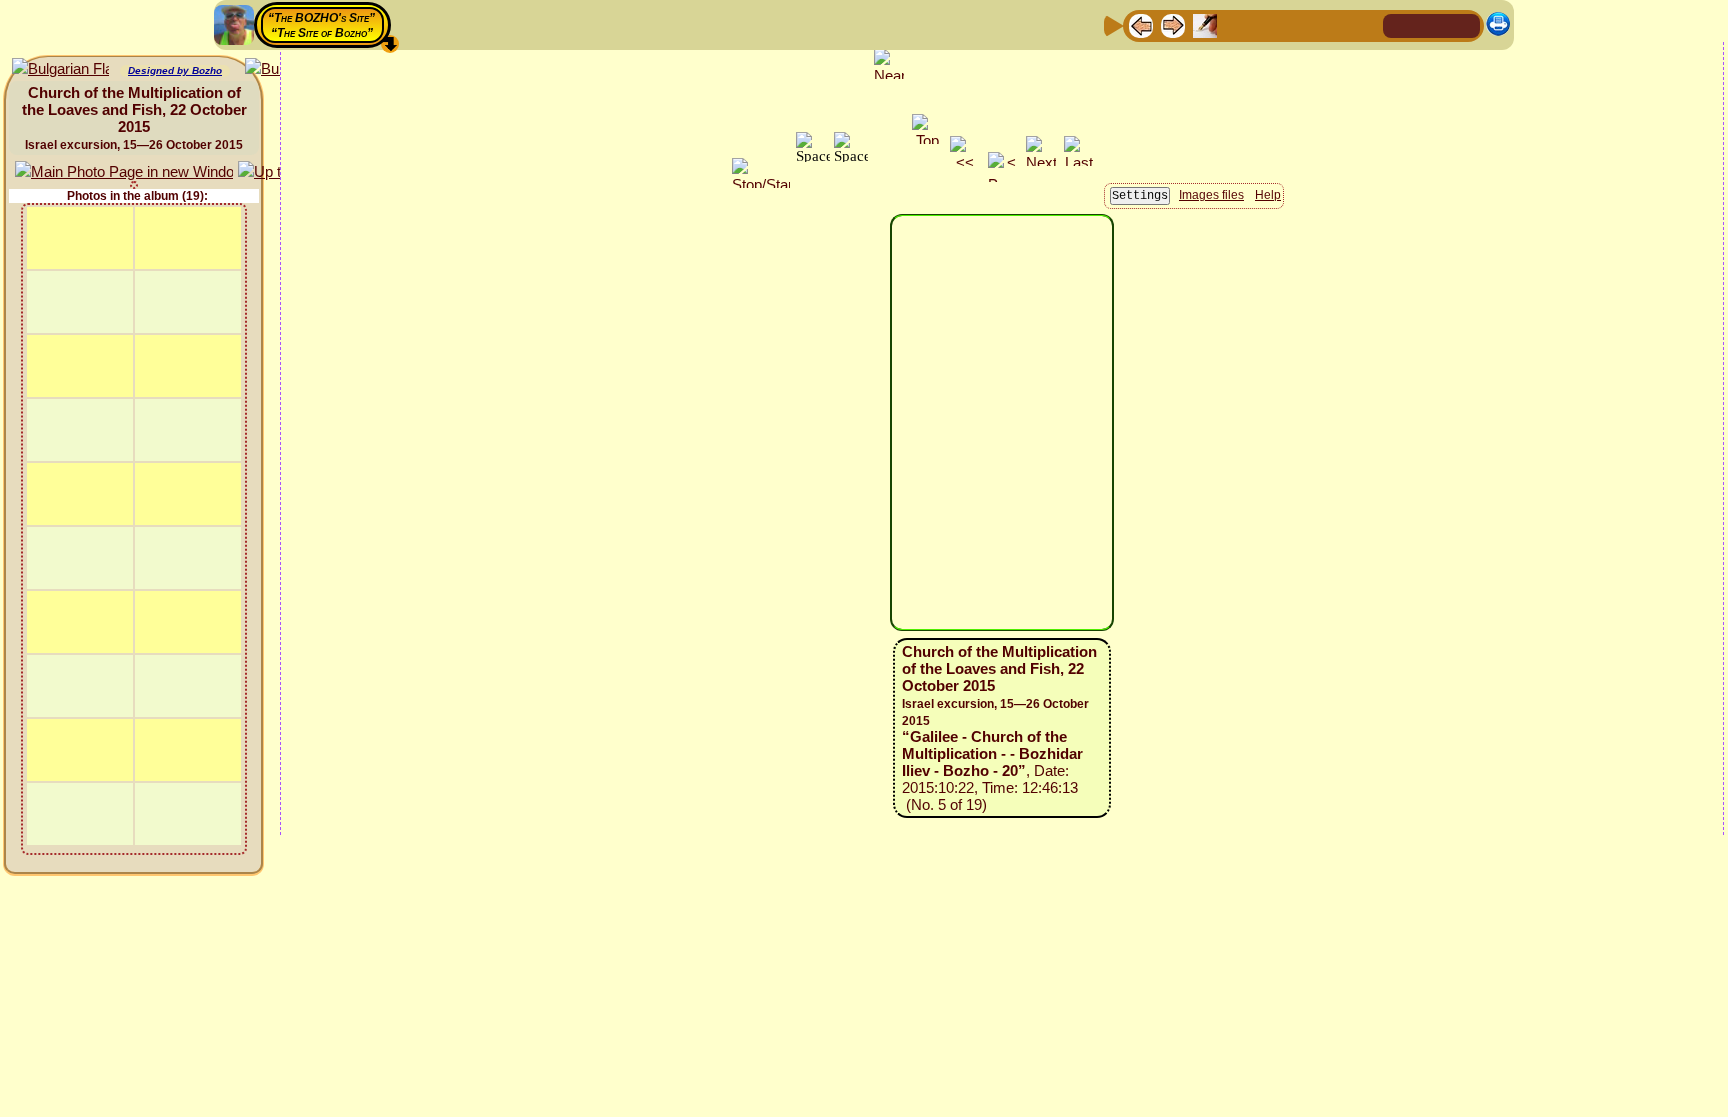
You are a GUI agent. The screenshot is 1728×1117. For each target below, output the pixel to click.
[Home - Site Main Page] (1400, 24)
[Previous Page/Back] (1141, 24)
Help (1268, 195)
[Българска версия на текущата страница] (60, 69)
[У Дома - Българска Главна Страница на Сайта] (1464, 24)
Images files (1211, 195)
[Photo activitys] (1301, 24)
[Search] (1365, 24)
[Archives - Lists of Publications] (1205, 24)
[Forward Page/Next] (1173, 24)
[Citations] (1237, 24)
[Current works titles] (1269, 24)
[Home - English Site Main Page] (1432, 24)
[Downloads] (1333, 24)
